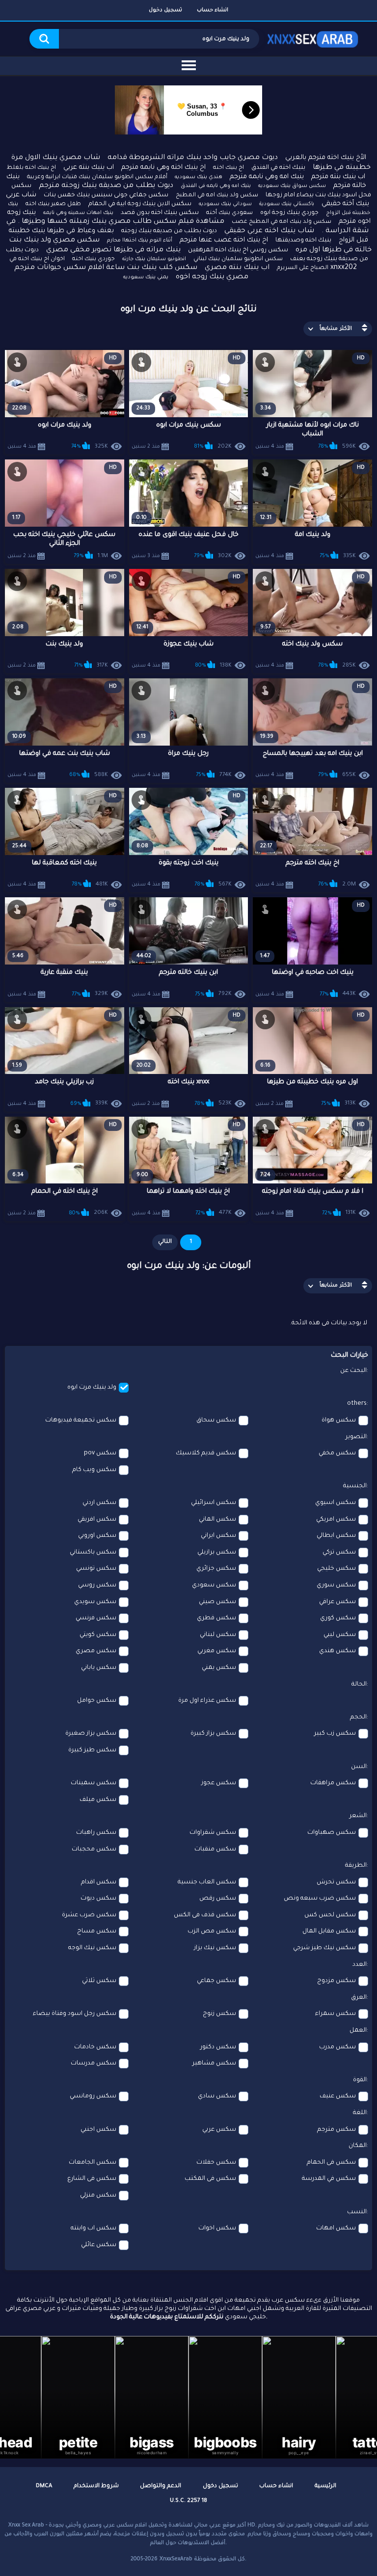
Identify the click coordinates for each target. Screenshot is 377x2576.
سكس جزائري (216, 1569)
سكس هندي (337, 1651)
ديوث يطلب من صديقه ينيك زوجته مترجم (106, 186)
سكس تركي (339, 1553)
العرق (359, 1998)
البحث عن (353, 1371)
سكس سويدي (95, 1602)
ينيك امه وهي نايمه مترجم (267, 177)
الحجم (358, 1717)
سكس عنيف (338, 2096)
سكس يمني (219, 1668)
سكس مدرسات (94, 2064)
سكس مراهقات (333, 1783)
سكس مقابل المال (329, 1932)
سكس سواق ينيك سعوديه (292, 186)
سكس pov (100, 1453)
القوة (360, 2080)
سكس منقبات (215, 1850)
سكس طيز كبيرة (92, 1750)
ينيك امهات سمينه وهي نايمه (78, 213)
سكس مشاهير (214, 2064)
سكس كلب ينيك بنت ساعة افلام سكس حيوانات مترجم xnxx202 (186, 268)
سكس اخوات (217, 2228)
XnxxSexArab (176, 2559)
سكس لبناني (218, 1635)
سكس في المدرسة (329, 2179)
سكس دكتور (218, 2047)
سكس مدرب (337, 2047)
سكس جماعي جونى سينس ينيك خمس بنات (106, 195)
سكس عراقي (337, 1602)
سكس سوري (336, 1585)
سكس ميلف (98, 1800)
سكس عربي (219, 2130)
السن (359, 1767)
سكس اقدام (99, 1882)
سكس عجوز (219, 1783)
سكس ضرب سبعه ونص (320, 1899)
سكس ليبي (340, 1635)
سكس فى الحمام (331, 2163)
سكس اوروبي (97, 1536)
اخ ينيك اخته (229, 168)
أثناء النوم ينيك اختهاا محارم (140, 241)
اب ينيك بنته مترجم (338, 177)
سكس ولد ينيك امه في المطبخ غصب (282, 222)
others (357, 1404)
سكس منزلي (98, 2196)
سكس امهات (336, 2228)
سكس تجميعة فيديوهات (81, 1421)
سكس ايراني (218, 1536)
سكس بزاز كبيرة (213, 1734)
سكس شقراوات (213, 1833)
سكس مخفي (337, 1453)
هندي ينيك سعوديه (199, 177)
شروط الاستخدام (96, 2486)
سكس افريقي (97, 1520)
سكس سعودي (214, 1585)
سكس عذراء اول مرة (207, 1701)
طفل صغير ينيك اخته (53, 204)
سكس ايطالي (336, 1536)
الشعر (358, 1816)
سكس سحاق (216, 1421)
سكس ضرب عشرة (89, 1915)
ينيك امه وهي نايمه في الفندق (216, 186)
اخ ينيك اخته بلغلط (31, 168)
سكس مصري (96, 1651)
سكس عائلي (99, 2245)
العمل (358, 2031)
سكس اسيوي (336, 1503)
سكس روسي (97, 1585)
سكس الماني (217, 1520)
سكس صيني (217, 1602)
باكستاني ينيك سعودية (287, 204)
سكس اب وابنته (94, 2228)
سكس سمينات (94, 1783)
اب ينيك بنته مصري (237, 268)
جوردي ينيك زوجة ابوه (289, 213)
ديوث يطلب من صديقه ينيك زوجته (169, 231)
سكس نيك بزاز (215, 1948)
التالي (165, 1242)
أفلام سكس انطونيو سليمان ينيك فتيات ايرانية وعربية (97, 177)
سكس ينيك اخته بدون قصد (160, 213)
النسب (357, 2212)
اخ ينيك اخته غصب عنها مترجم (224, 240)
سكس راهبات (96, 1833)
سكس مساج (97, 1932)
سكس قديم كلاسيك (206, 1453)
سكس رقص (218, 1899)
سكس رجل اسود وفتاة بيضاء (75, 2014)
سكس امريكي (336, 1520)
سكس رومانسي (93, 2096)
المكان (358, 2146)
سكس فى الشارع (92, 2179)
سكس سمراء (336, 2014)
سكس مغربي (217, 1651)
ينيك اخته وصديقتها (303, 241)
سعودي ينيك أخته (229, 213)
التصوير (356, 1437)
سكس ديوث (98, 1899)
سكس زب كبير (335, 1734)
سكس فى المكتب (210, 2179)
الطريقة (356, 1866)
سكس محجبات (94, 1850)
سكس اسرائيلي (214, 1503)
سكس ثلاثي (99, 1981)
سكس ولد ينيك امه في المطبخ (217, 196)
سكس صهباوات (332, 1833)
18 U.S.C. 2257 (188, 2501)
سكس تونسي (96, 1569)
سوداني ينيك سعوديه (225, 204)
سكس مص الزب (212, 1932)
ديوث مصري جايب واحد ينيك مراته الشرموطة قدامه (193, 158)
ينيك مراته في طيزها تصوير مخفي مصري (113, 250)
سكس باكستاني (93, 1553)
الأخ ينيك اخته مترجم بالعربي (326, 158)
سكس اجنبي (98, 2130)
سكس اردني (99, 1503)
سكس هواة (339, 1421)
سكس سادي (217, 2096)
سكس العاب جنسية (207, 1882)
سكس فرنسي (96, 1618)
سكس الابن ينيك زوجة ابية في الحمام (140, 204)
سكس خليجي (337, 1569)
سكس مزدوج (337, 1981)
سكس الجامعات (93, 2163)
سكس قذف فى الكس (205, 1915)
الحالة (359, 1685)
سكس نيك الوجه (92, 1948)
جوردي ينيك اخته (94, 259)
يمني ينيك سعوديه (146, 277)
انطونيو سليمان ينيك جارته (154, 259)
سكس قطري (216, 1618)
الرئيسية (325, 2486)
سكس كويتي (98, 1635)
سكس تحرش (336, 1882)
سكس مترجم (337, 2130)
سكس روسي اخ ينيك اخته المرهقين (238, 250)
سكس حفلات (216, 2163)
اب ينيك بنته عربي (89, 168)
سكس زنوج (219, 2014)
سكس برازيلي (217, 1553)
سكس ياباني (99, 1668)
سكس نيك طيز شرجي (324, 1948)
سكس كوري (338, 1618)
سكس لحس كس (330, 1915)
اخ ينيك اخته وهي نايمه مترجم (163, 168)
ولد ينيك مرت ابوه (92, 1388)
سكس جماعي (216, 1981)
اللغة (360, 2113)
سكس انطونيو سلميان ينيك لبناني (238, 259)
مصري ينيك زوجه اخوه (212, 277)
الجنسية (355, 1486)
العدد (360, 1965)
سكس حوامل (97, 1701)
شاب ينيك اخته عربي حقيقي (269, 231)
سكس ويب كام (94, 1470)
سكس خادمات (95, 2047)
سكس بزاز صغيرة (91, 1734)
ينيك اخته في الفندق (278, 168)
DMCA (44, 2486)
